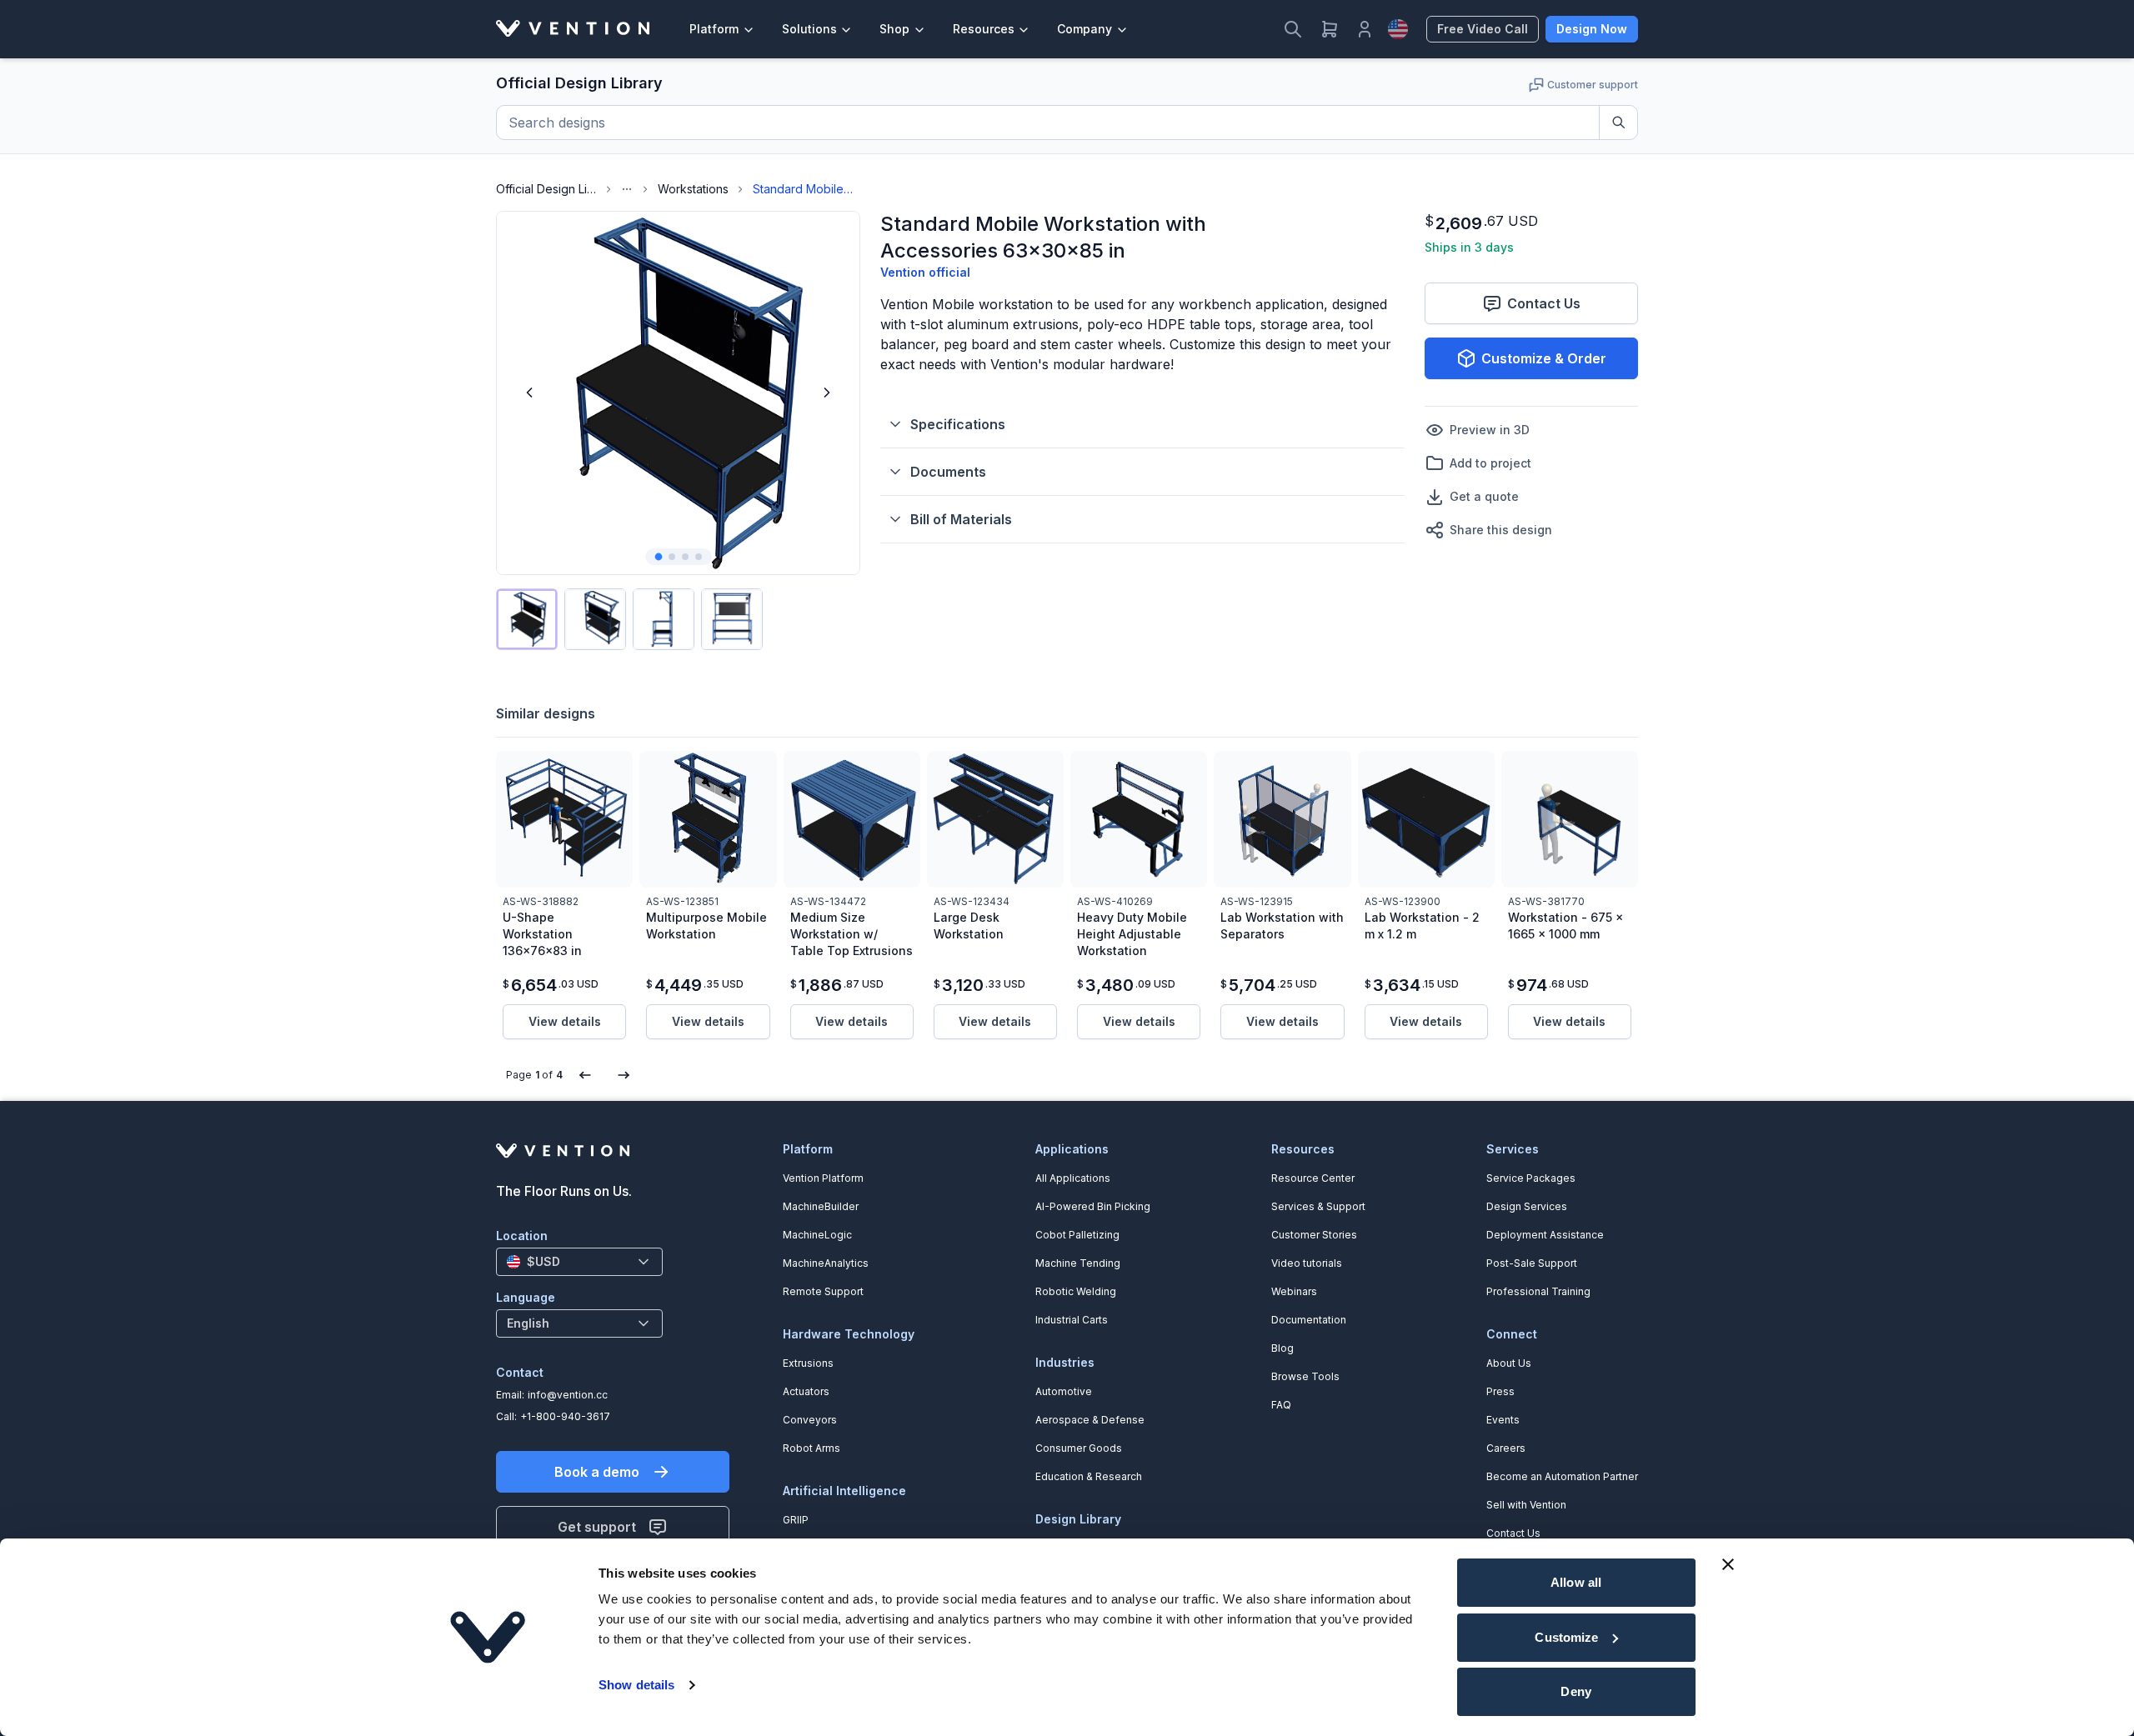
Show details (636, 1685)
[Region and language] (1398, 29)
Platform (714, 29)
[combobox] (579, 1262)
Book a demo (597, 1472)
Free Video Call (1483, 29)
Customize (1566, 1637)
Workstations (693, 189)
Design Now (1592, 29)
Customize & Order (1544, 358)
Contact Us (1544, 303)
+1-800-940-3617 (565, 1416)
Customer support (1593, 85)
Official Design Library (546, 189)
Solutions (809, 29)
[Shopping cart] (1330, 29)
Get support (597, 1527)
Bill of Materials (961, 519)
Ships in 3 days (1469, 247)
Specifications (958, 424)
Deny (1575, 1691)
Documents (948, 472)
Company (1085, 29)
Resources (984, 29)
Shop (894, 29)
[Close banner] (1728, 1564)
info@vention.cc (568, 1395)
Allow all (1576, 1582)
